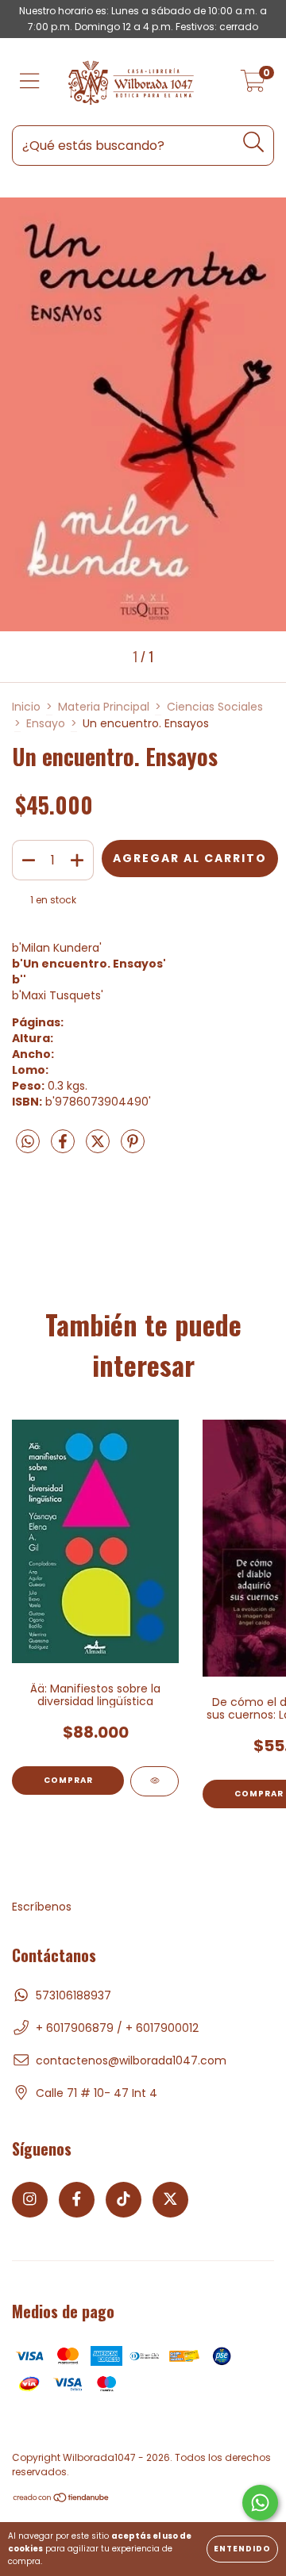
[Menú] (30, 82)
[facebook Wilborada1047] (77, 2200)
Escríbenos (42, 1907)
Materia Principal (104, 707)
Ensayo (46, 723)
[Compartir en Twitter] (99, 1148)
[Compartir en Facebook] (64, 1148)
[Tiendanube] (62, 2499)
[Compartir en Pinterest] (133, 1148)
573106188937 (73, 1995)
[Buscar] (254, 142)
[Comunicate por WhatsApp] (260, 2503)
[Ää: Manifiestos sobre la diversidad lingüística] (155, 1781)
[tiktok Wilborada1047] (124, 2200)
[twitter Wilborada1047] (170, 2200)
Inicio (26, 707)
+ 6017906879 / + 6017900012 (117, 2028)
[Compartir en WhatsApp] (28, 1143)
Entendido (242, 2549)
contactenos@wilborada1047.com (131, 2060)
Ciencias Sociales (215, 707)
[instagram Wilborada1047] (30, 2200)
